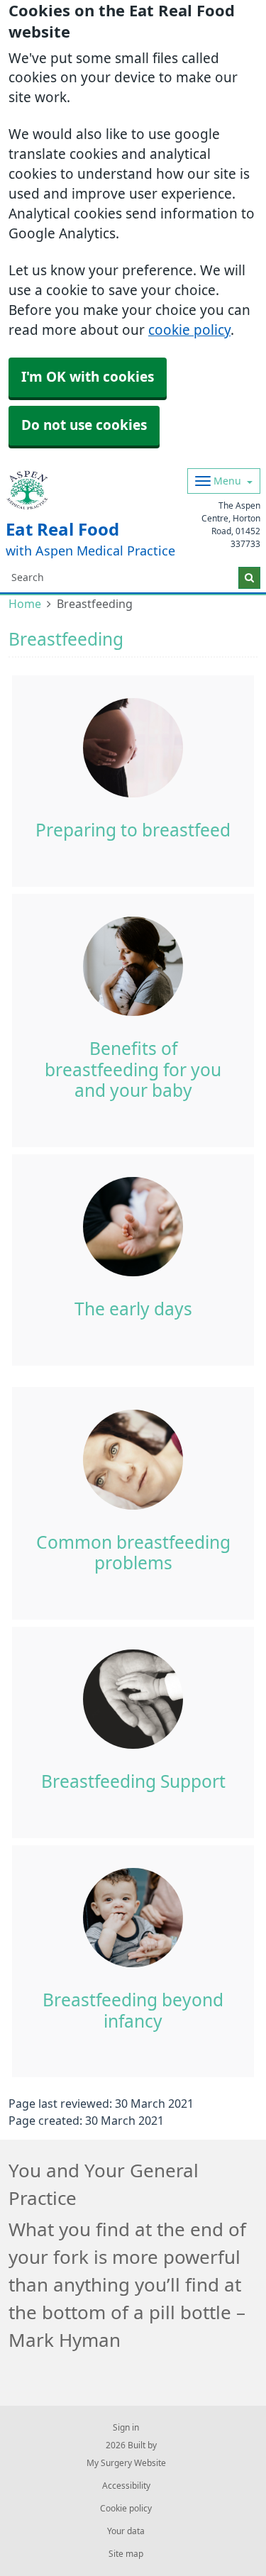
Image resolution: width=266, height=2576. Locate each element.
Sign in (126, 2428)
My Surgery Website (126, 2463)
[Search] (249, 578)
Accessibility (126, 2486)
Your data (126, 2531)
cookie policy (189, 330)
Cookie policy (126, 2509)
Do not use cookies (84, 425)
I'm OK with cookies (88, 377)
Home (25, 604)
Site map (126, 2554)
